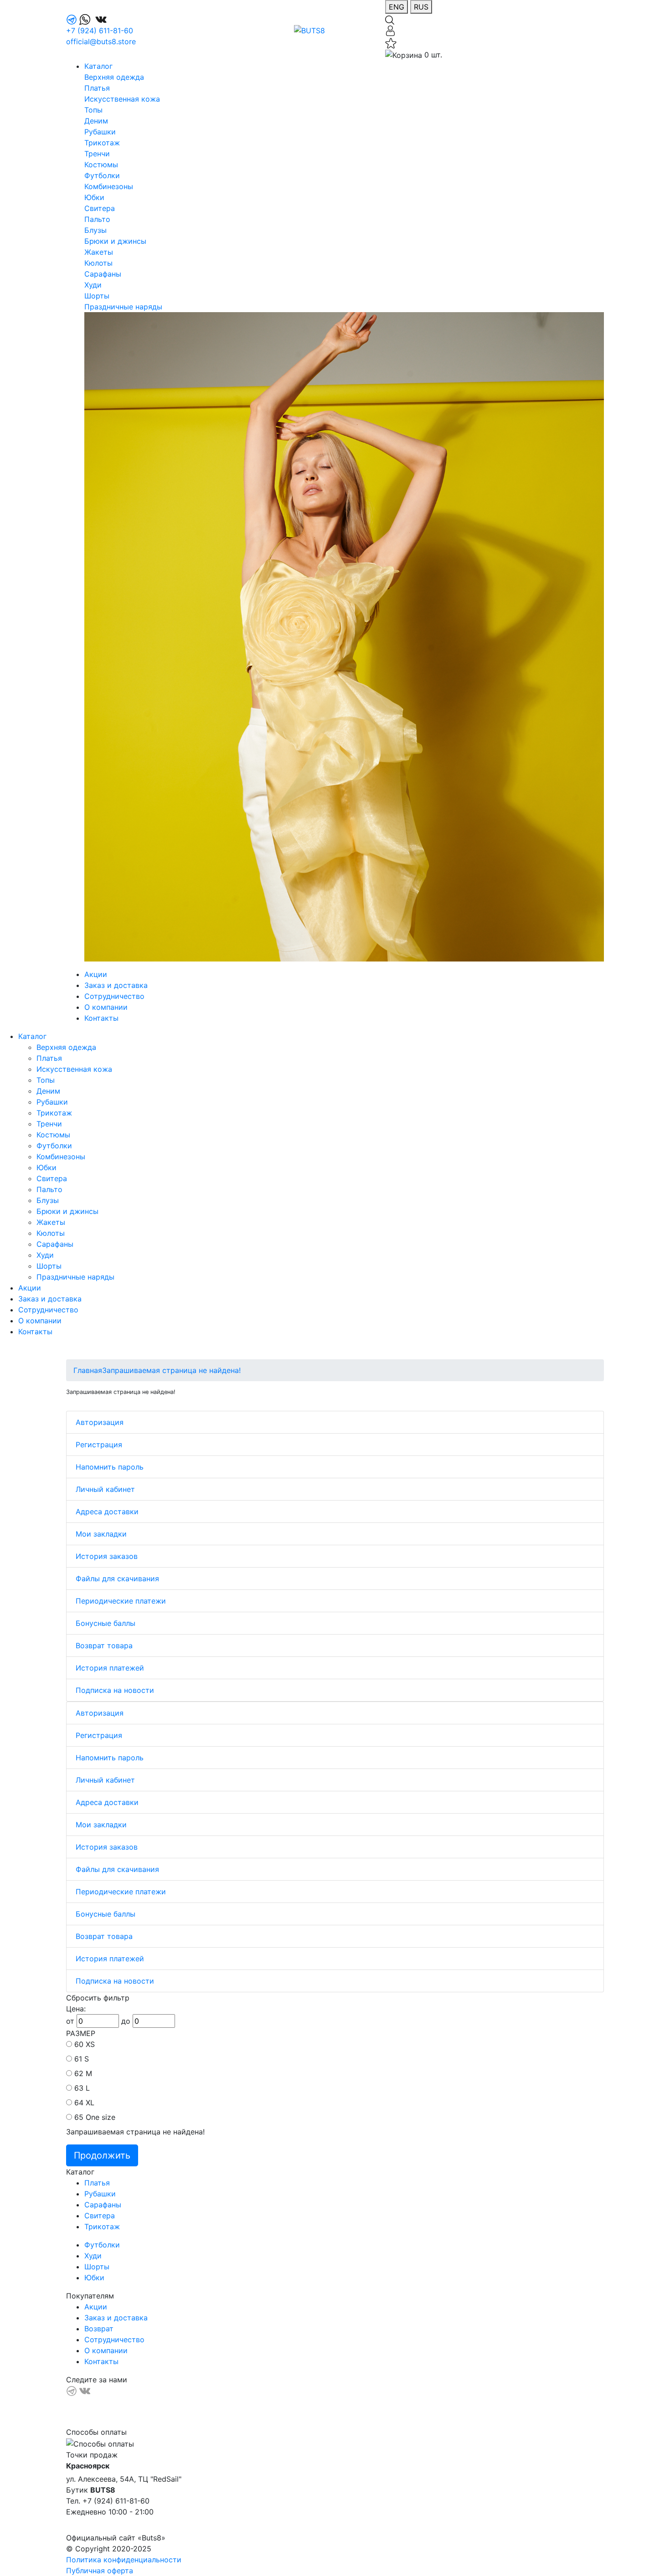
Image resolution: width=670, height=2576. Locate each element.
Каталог (98, 66)
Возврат (99, 2329)
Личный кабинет (105, 1489)
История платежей (110, 1668)
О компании (106, 1007)
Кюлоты (98, 263)
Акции (96, 974)
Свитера (100, 208)
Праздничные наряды (123, 307)
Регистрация (99, 1445)
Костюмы (101, 165)
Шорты (97, 296)
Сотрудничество (114, 996)
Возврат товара (104, 1645)
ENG (397, 7)
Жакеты (99, 252)
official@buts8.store (101, 41)
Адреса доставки (107, 1512)
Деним (96, 121)
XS (90, 2044)
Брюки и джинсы (115, 241)
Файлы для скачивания (117, 1579)
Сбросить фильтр (98, 1998)
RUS (421, 7)
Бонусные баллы (106, 1623)
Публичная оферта (100, 2571)
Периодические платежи (121, 1601)
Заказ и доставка (116, 985)
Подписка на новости (115, 1690)
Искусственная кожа (122, 99)
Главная (88, 1370)
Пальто (97, 219)
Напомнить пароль (110, 1467)
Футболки (102, 175)
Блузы (95, 230)
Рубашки (100, 132)
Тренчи (97, 154)
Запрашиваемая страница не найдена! (171, 1370)
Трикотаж (102, 143)
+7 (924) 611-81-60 (100, 31)
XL (90, 2103)
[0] (391, 42)
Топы (93, 110)
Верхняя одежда (114, 77)
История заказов (107, 1556)
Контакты (101, 1018)
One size (100, 2117)
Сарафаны (103, 274)
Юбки (94, 197)
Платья (97, 88)
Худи (93, 285)
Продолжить (102, 2155)
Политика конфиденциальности (124, 2560)
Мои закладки (101, 1534)
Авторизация (100, 1422)
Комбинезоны (109, 186)
